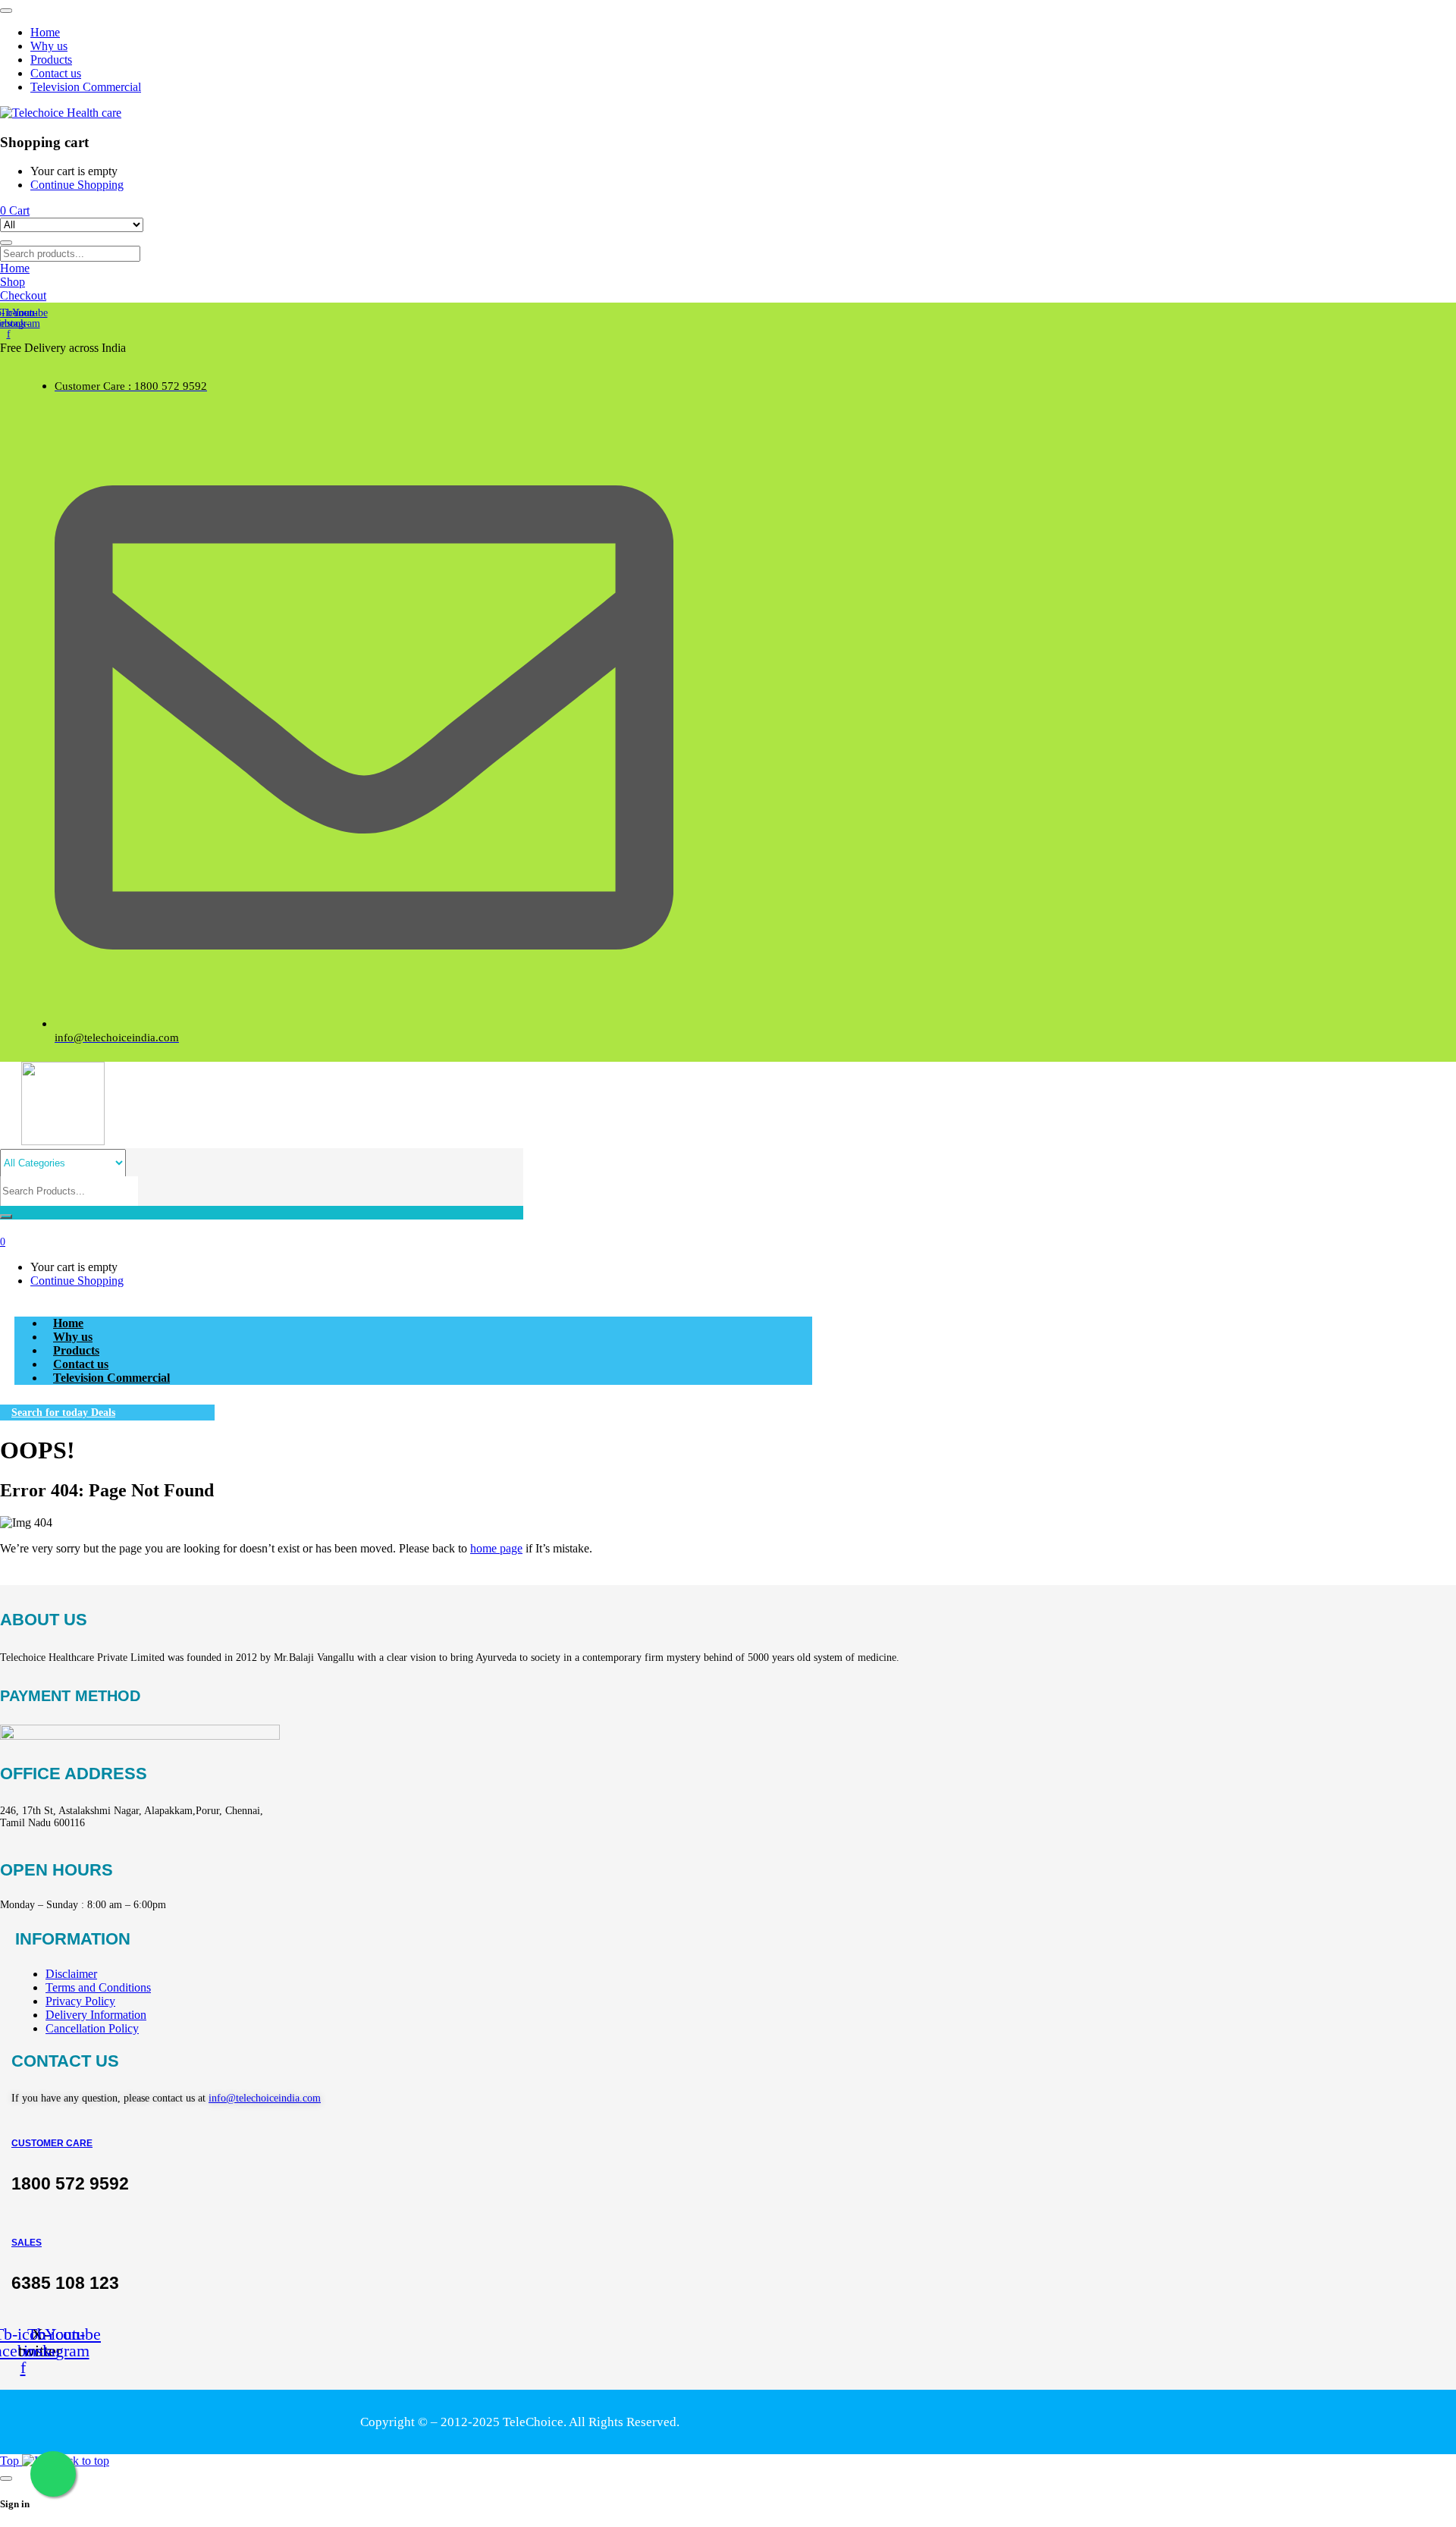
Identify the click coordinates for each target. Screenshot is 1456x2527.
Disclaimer (71, 1974)
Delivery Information (96, 2015)
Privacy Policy (80, 2001)
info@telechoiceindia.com (265, 2098)
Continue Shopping (77, 185)
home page (496, 1548)
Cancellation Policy (92, 2028)
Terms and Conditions (98, 1987)
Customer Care (52, 2143)
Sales (27, 2243)
